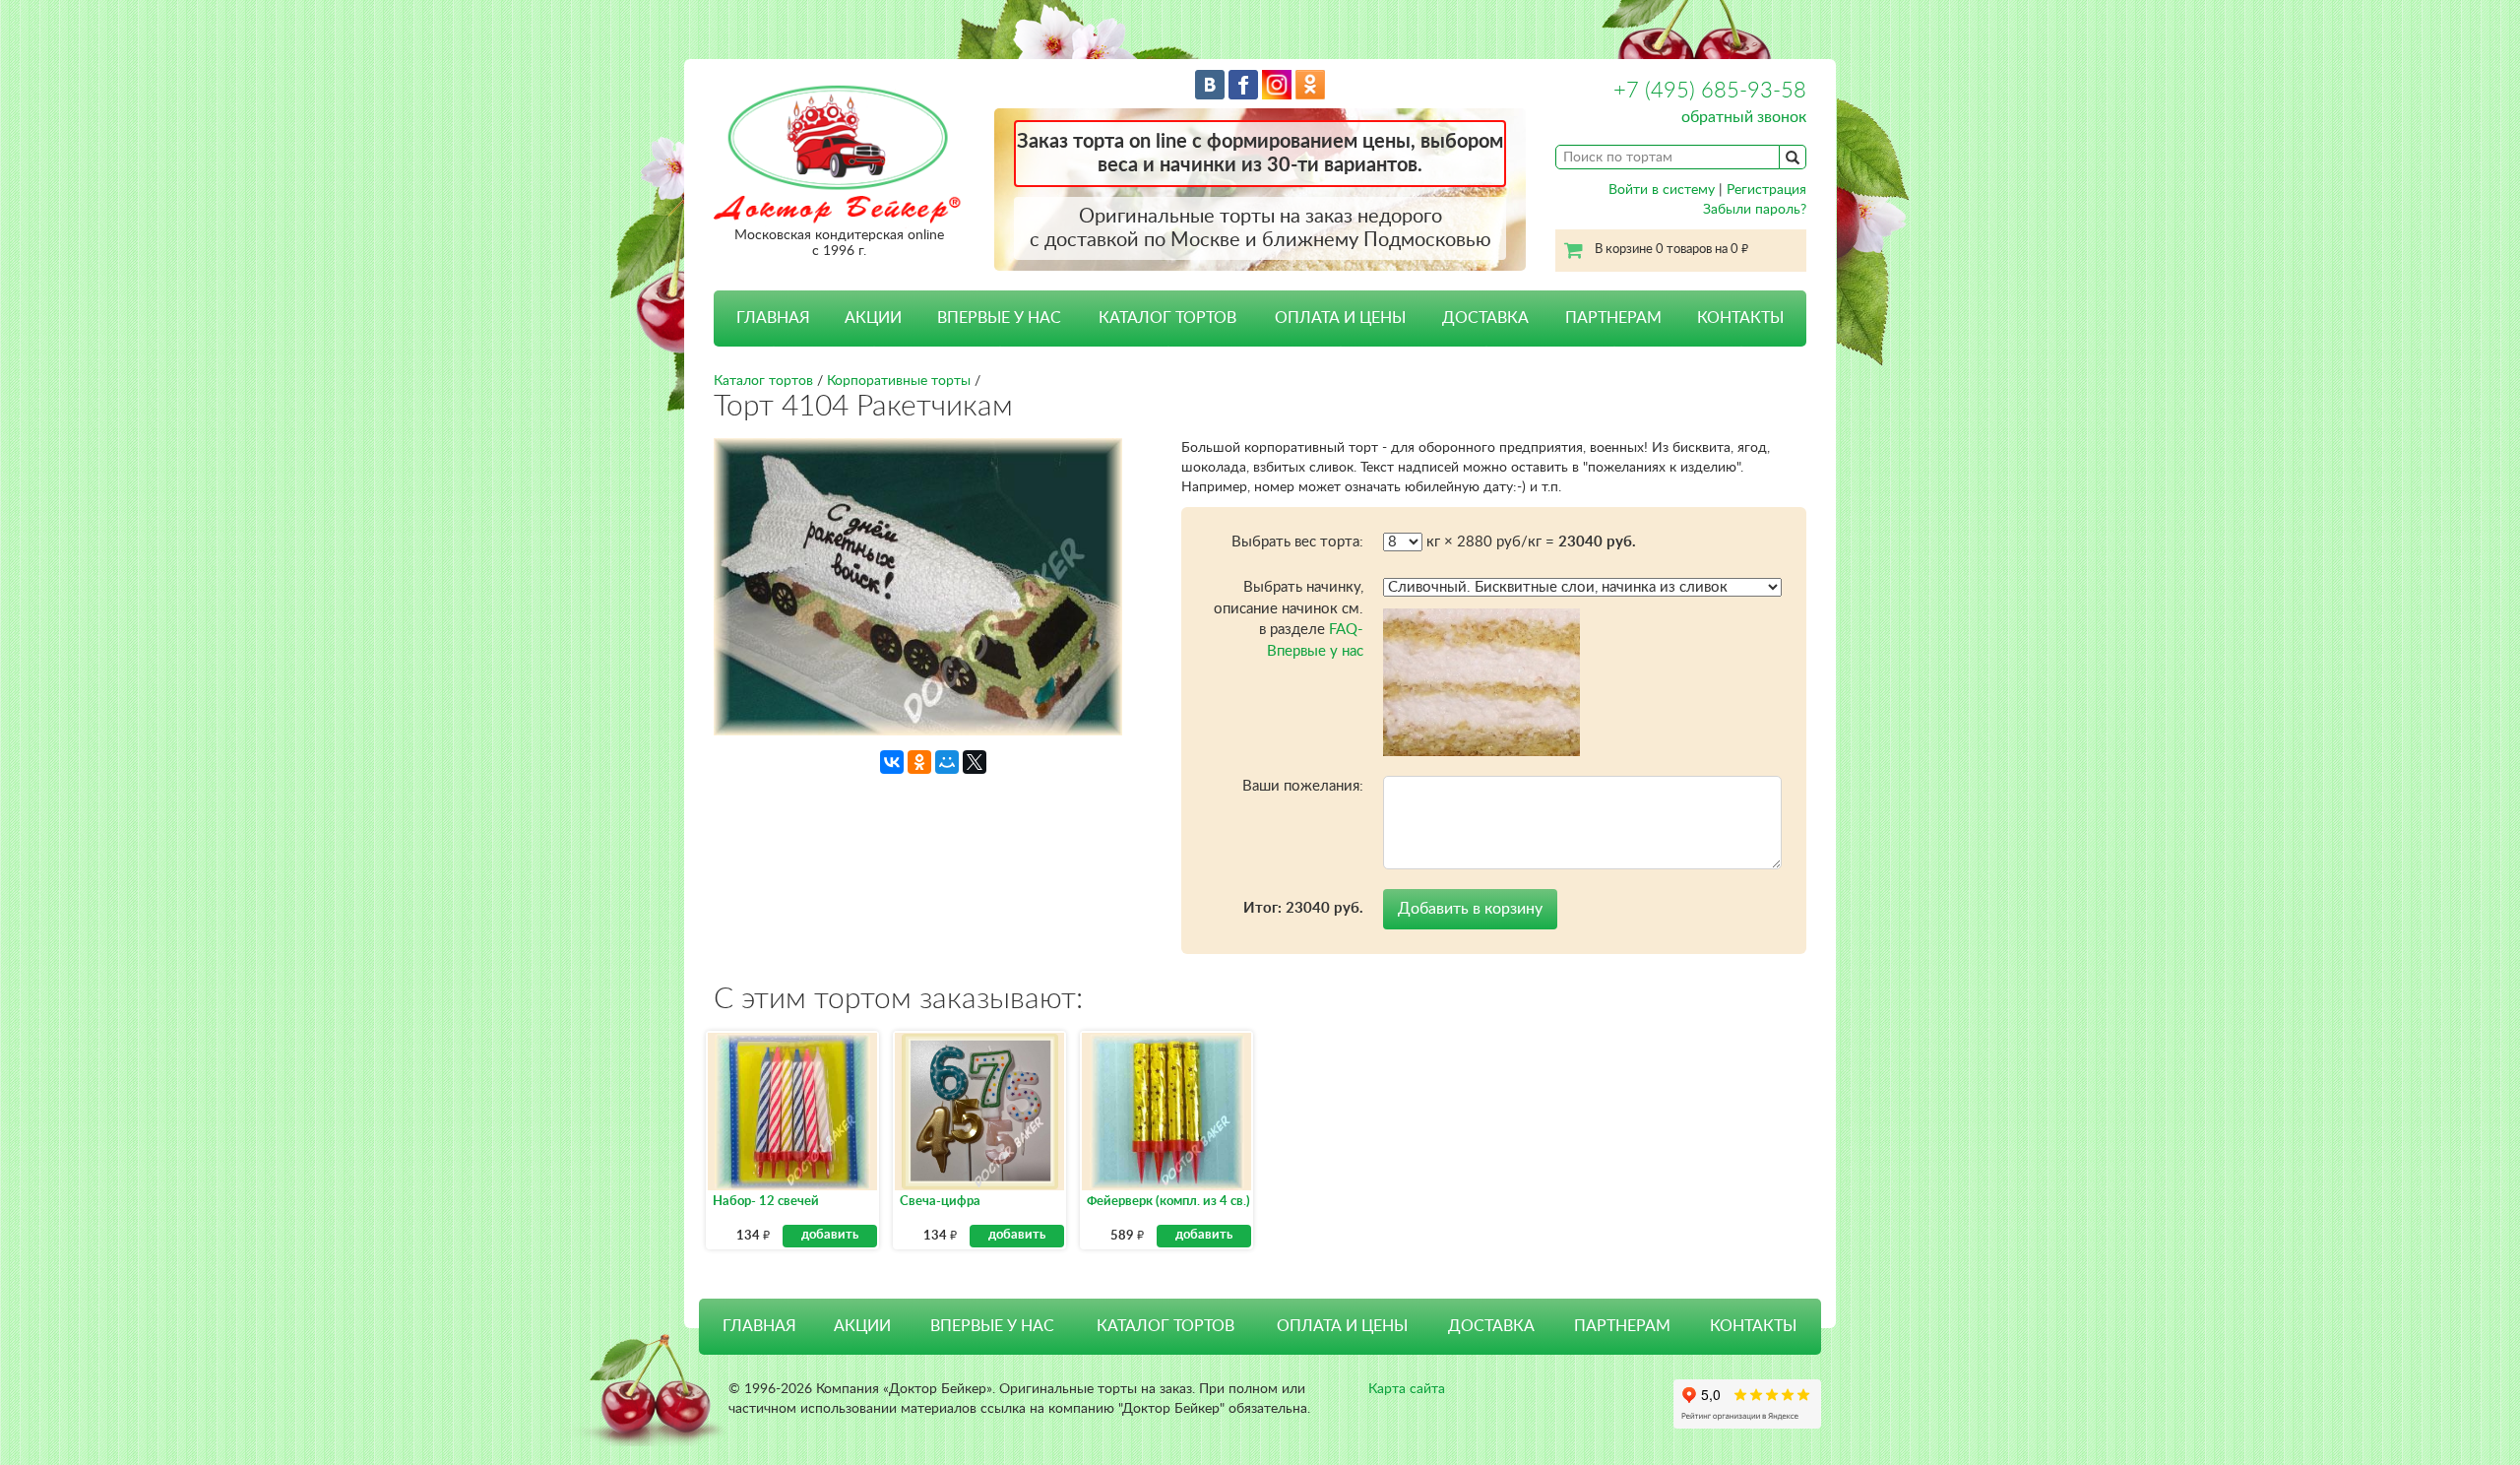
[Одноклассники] (919, 762)
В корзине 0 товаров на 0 (1671, 250)
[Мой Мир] (947, 762)
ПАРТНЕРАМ (1613, 318)
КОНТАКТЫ (1740, 318)
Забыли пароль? (1755, 210)
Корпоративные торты (899, 381)
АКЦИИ (873, 318)
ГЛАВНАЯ (773, 318)
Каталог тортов (763, 381)
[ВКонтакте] (892, 762)
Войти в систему (1662, 190)
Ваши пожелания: (1303, 786)
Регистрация (1766, 190)
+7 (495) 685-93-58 (1710, 91)
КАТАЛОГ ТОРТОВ (1165, 1326)
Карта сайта (1407, 1389)
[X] (975, 762)
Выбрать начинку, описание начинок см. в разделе (1289, 619)
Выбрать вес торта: (1297, 542)
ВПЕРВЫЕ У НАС (999, 318)
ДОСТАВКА (1485, 318)
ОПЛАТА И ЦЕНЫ (1340, 318)
